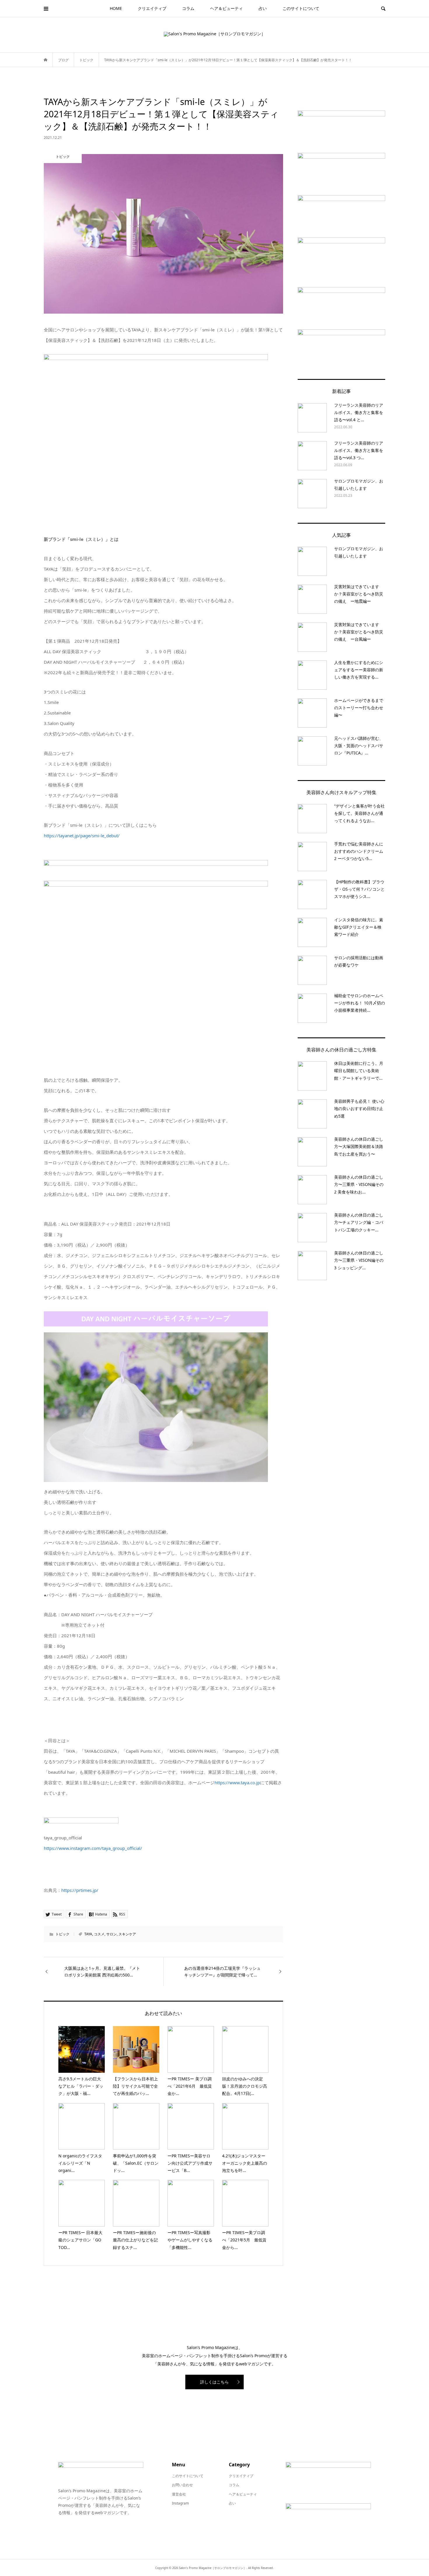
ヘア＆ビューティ (226, 8)
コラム (188, 8)
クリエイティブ (152, 8)
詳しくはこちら (214, 2382)
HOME (116, 8)
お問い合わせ (182, 2485)
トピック (62, 1934)
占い (263, 8)
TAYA (88, 1934)
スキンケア (127, 1934)
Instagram (180, 2503)
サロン (111, 1934)
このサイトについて (301, 8)
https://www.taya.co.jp (237, 1782)
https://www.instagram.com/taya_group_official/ (93, 1848)
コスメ (99, 1934)
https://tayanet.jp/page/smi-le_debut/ (82, 836)
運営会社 (179, 2494)
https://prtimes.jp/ (80, 1890)
